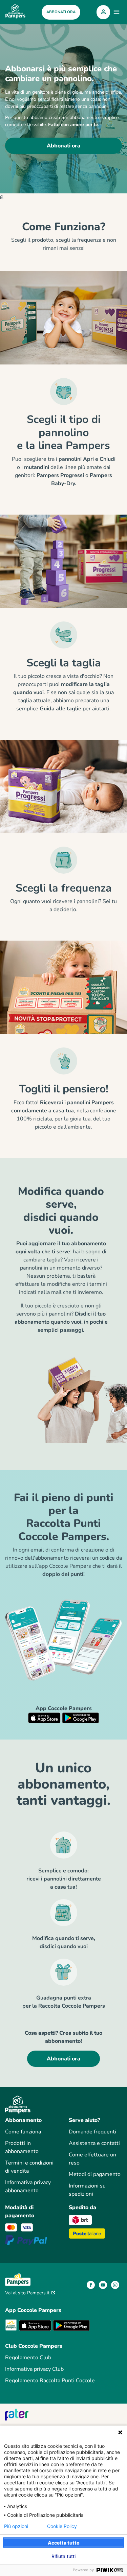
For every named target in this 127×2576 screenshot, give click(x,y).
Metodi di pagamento (95, 2174)
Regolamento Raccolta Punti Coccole (50, 2381)
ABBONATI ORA (61, 12)
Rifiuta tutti (63, 2556)
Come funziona (23, 2132)
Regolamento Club (28, 2358)
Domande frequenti (92, 2132)
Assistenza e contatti (94, 2143)
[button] (103, 12)
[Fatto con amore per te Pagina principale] (15, 12)
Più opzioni (16, 2526)
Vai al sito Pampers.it (28, 2293)
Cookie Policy (62, 2526)
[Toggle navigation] (117, 12)
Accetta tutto (64, 2543)
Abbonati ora (63, 146)
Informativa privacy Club (34, 2369)
